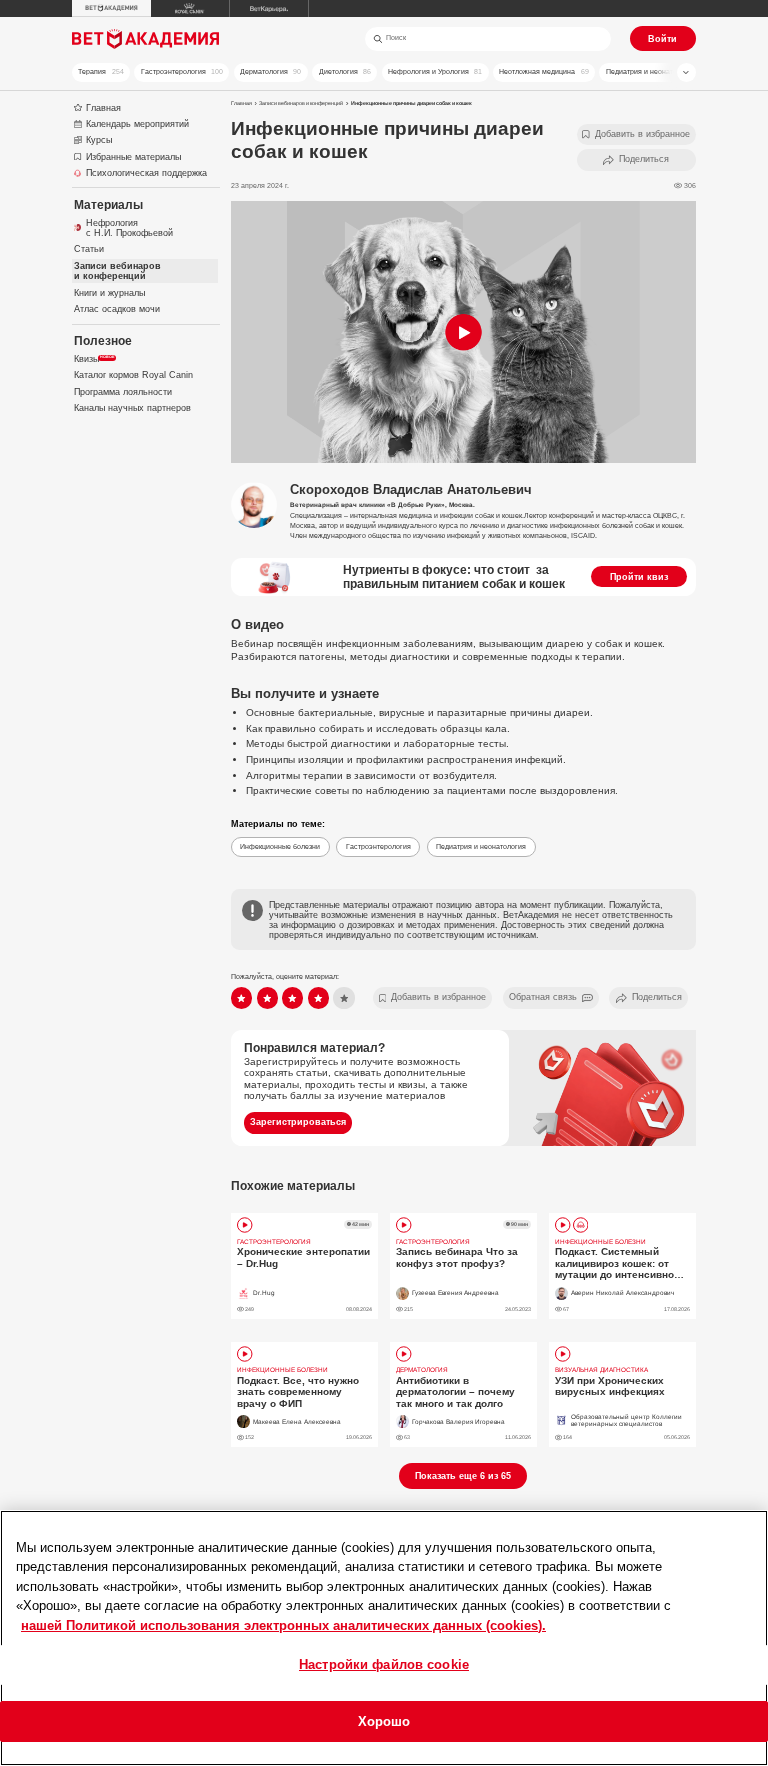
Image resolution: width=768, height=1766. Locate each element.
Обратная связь (543, 997)
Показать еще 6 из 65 (463, 1476)
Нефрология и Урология (435, 71)
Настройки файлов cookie (384, 1664)
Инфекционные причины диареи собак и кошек (411, 103)
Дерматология (270, 71)
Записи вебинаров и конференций (301, 103)
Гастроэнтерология (182, 71)
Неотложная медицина (543, 71)
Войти (662, 39)
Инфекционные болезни (280, 846)
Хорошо (384, 1721)
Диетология (345, 71)
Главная (241, 103)
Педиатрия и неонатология (657, 71)
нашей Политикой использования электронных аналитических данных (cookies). (283, 1625)
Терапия (100, 71)
